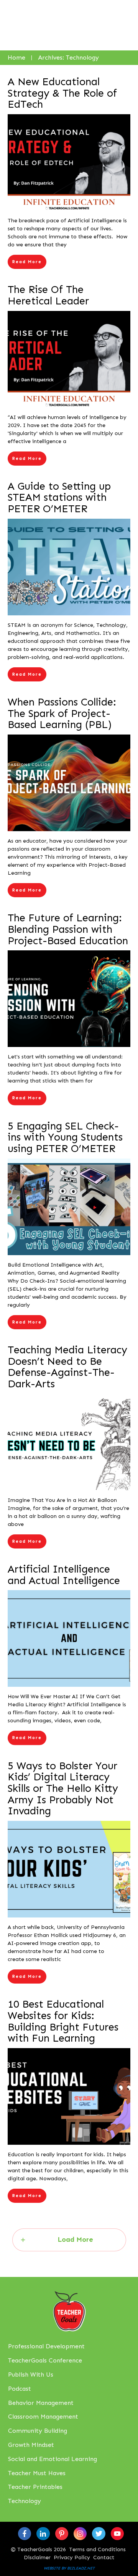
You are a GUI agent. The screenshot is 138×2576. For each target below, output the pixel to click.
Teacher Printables (35, 2487)
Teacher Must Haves (37, 2473)
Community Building (38, 2431)
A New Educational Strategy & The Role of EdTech (62, 93)
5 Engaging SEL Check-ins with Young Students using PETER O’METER (65, 1137)
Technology (25, 2501)
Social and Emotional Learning (53, 2459)
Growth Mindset (31, 2445)
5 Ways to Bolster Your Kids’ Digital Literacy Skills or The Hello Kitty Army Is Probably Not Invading (63, 1789)
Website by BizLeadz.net (69, 2568)
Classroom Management (43, 2417)
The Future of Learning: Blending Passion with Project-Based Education (68, 929)
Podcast (20, 2389)
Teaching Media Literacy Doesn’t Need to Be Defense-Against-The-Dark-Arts (67, 1367)
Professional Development (46, 2346)
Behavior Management (41, 2403)
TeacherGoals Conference (45, 2360)
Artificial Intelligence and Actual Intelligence (64, 1575)
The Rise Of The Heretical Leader (48, 295)
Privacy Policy (72, 2557)
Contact (104, 2557)
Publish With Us (31, 2375)
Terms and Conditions (97, 2549)
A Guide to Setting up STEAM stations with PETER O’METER (59, 498)
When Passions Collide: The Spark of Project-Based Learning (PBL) (62, 713)
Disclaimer (37, 2557)
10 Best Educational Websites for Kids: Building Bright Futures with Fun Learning (63, 2021)
